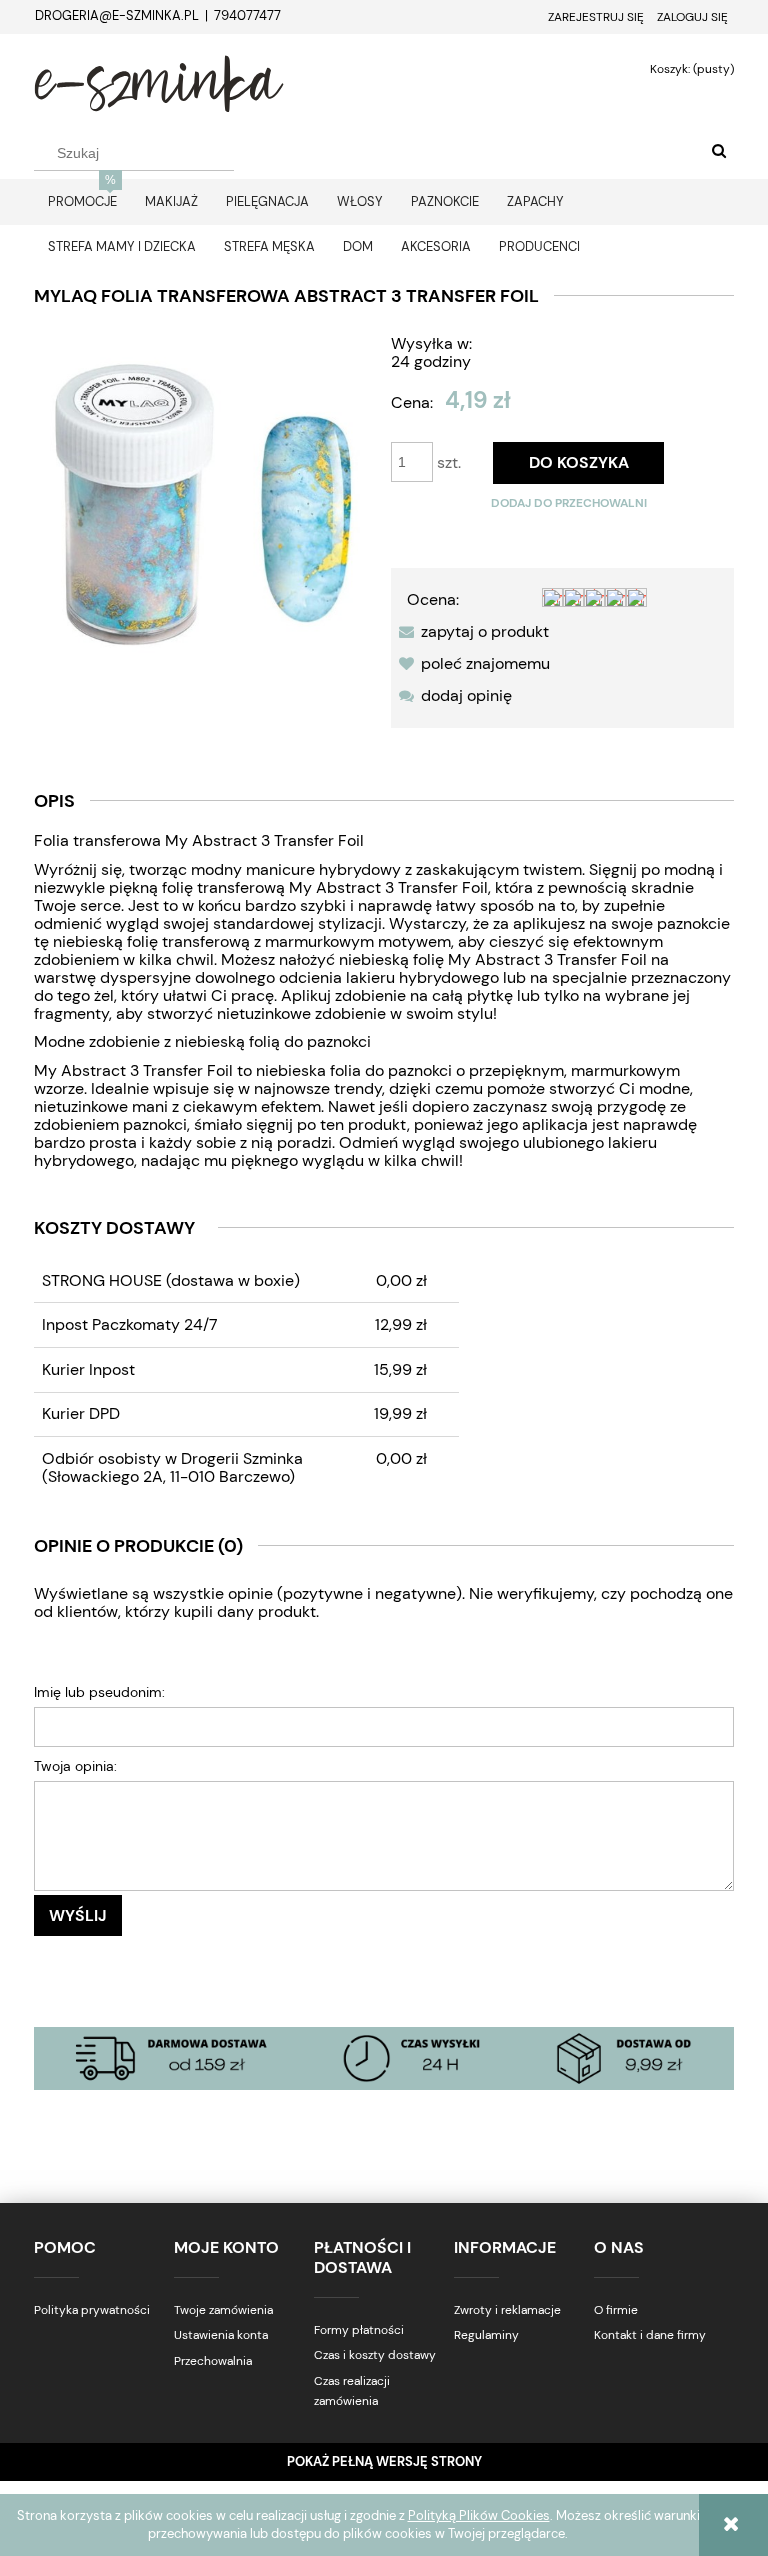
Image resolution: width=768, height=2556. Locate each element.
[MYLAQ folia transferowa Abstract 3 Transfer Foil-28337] (205, 501)
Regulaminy (486, 2335)
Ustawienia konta (221, 2335)
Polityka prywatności (92, 2310)
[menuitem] (82, 201)
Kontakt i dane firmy (650, 2335)
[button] (470, 631)
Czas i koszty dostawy (375, 2355)
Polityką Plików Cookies (479, 2515)
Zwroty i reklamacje (507, 2310)
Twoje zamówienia (223, 2310)
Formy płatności (359, 2330)
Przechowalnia (213, 2361)
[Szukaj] (719, 152)
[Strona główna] (159, 81)
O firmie (616, 2310)
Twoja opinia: (75, 1766)
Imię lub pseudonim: (99, 1692)
